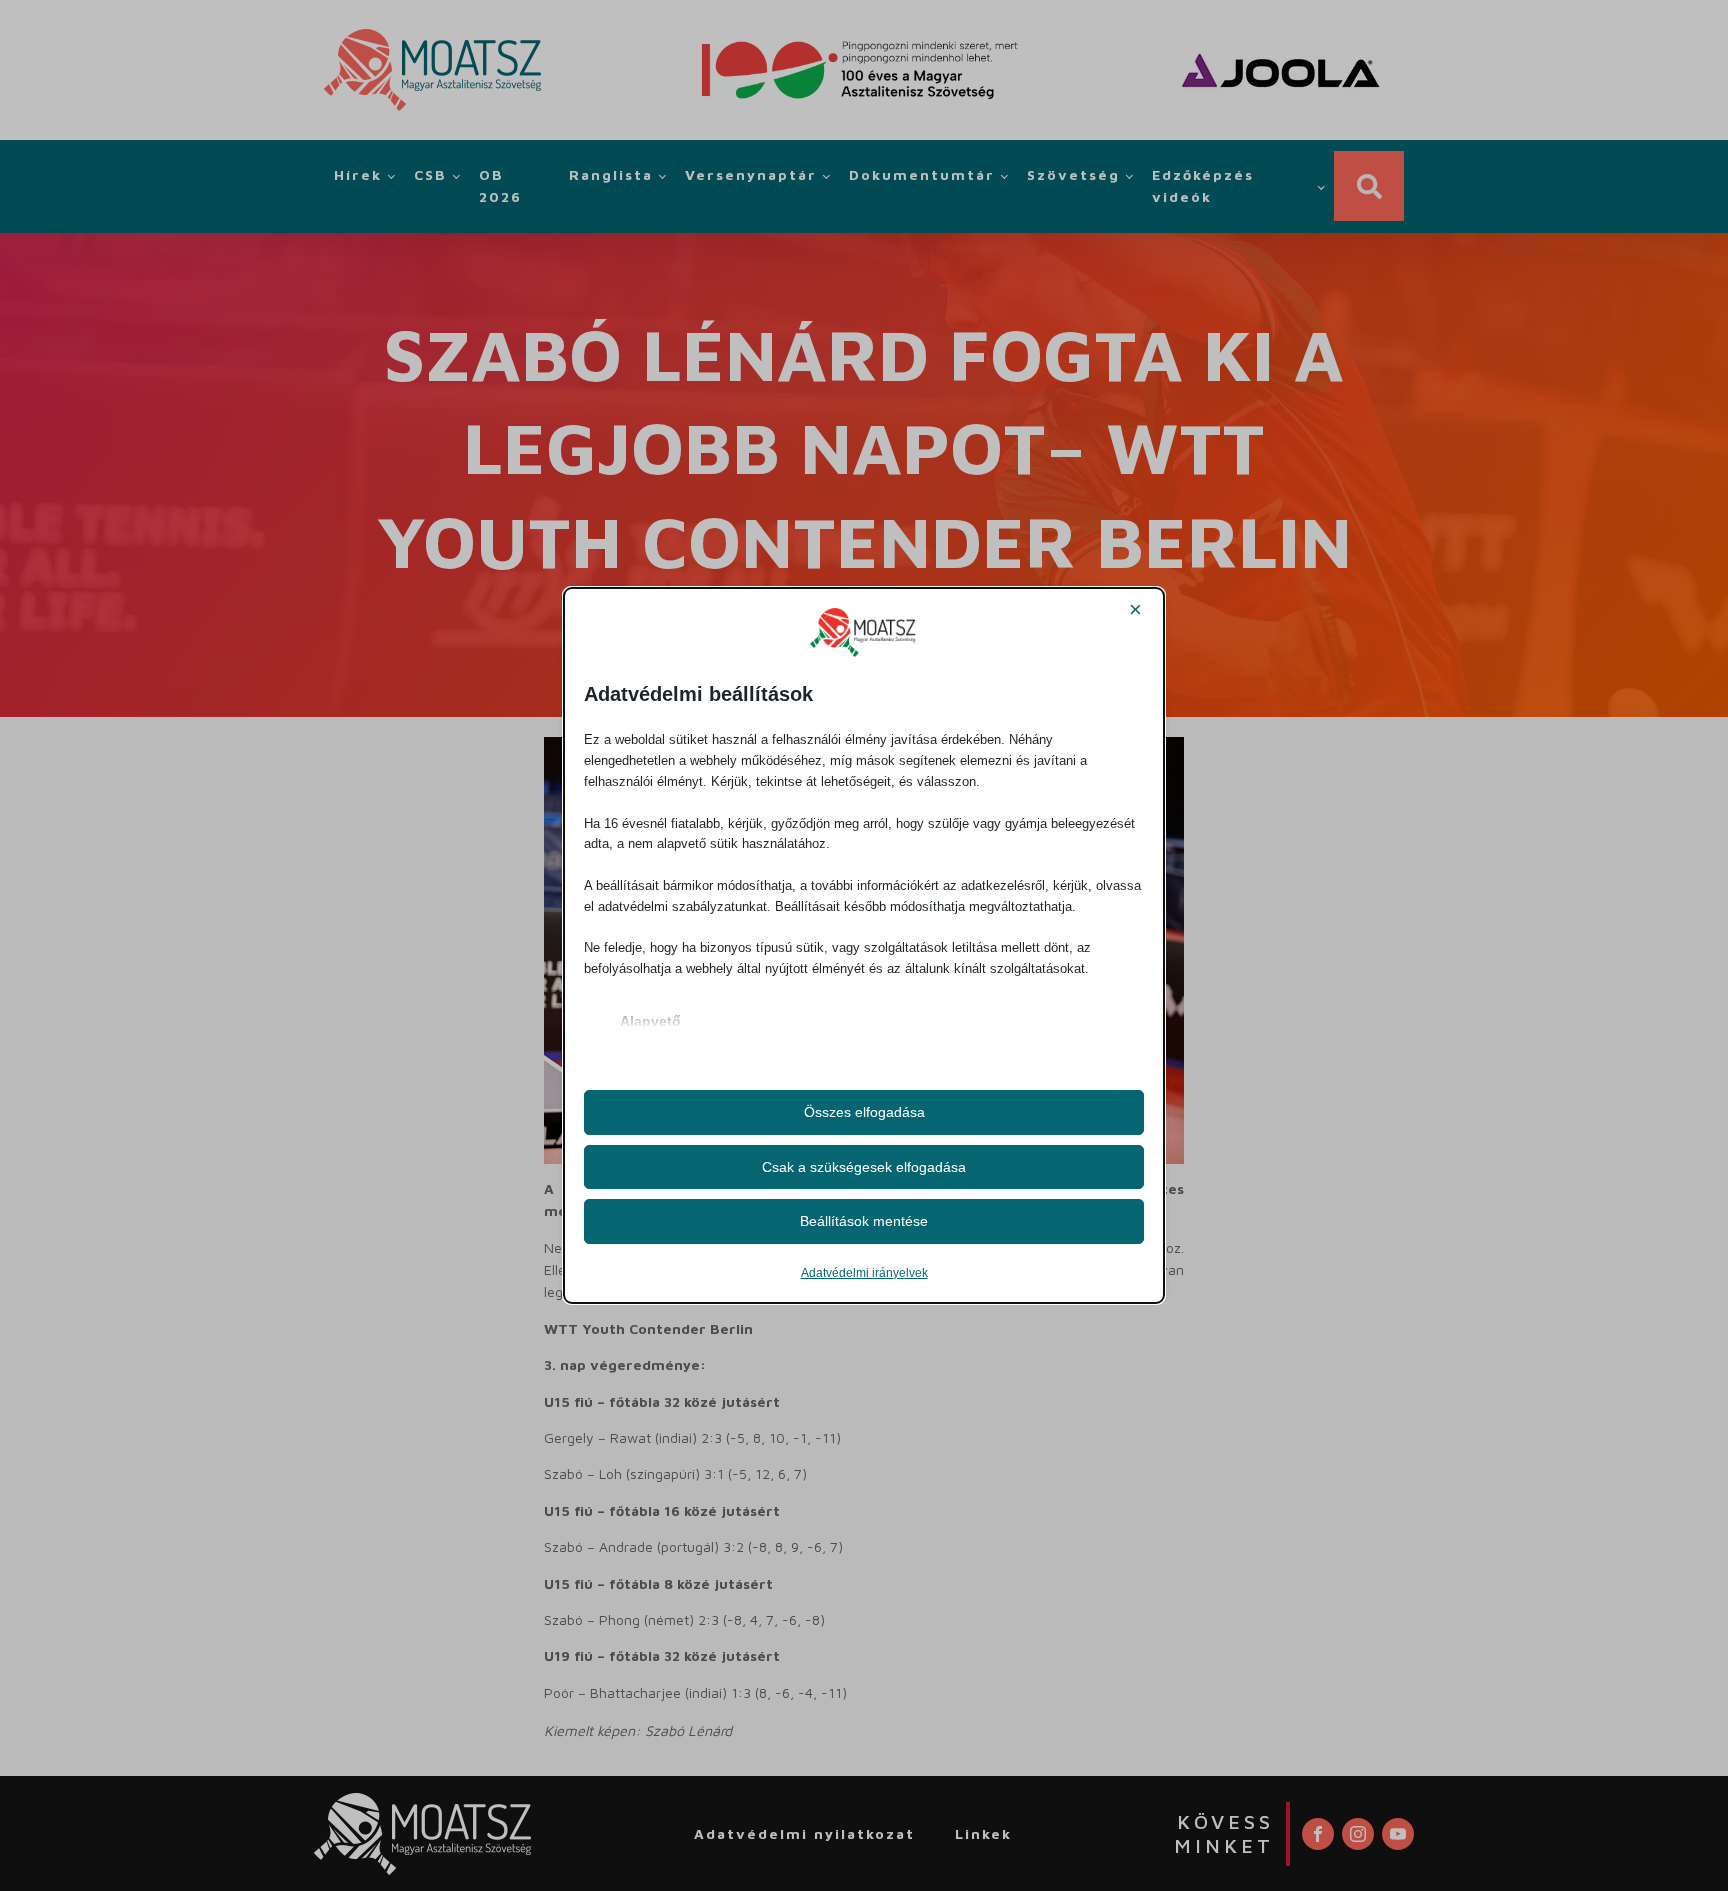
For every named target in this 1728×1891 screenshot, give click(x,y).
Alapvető (650, 1021)
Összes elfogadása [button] (864, 1112)
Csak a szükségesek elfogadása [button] (864, 1167)
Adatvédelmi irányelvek (864, 1273)
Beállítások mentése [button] (864, 1221)
